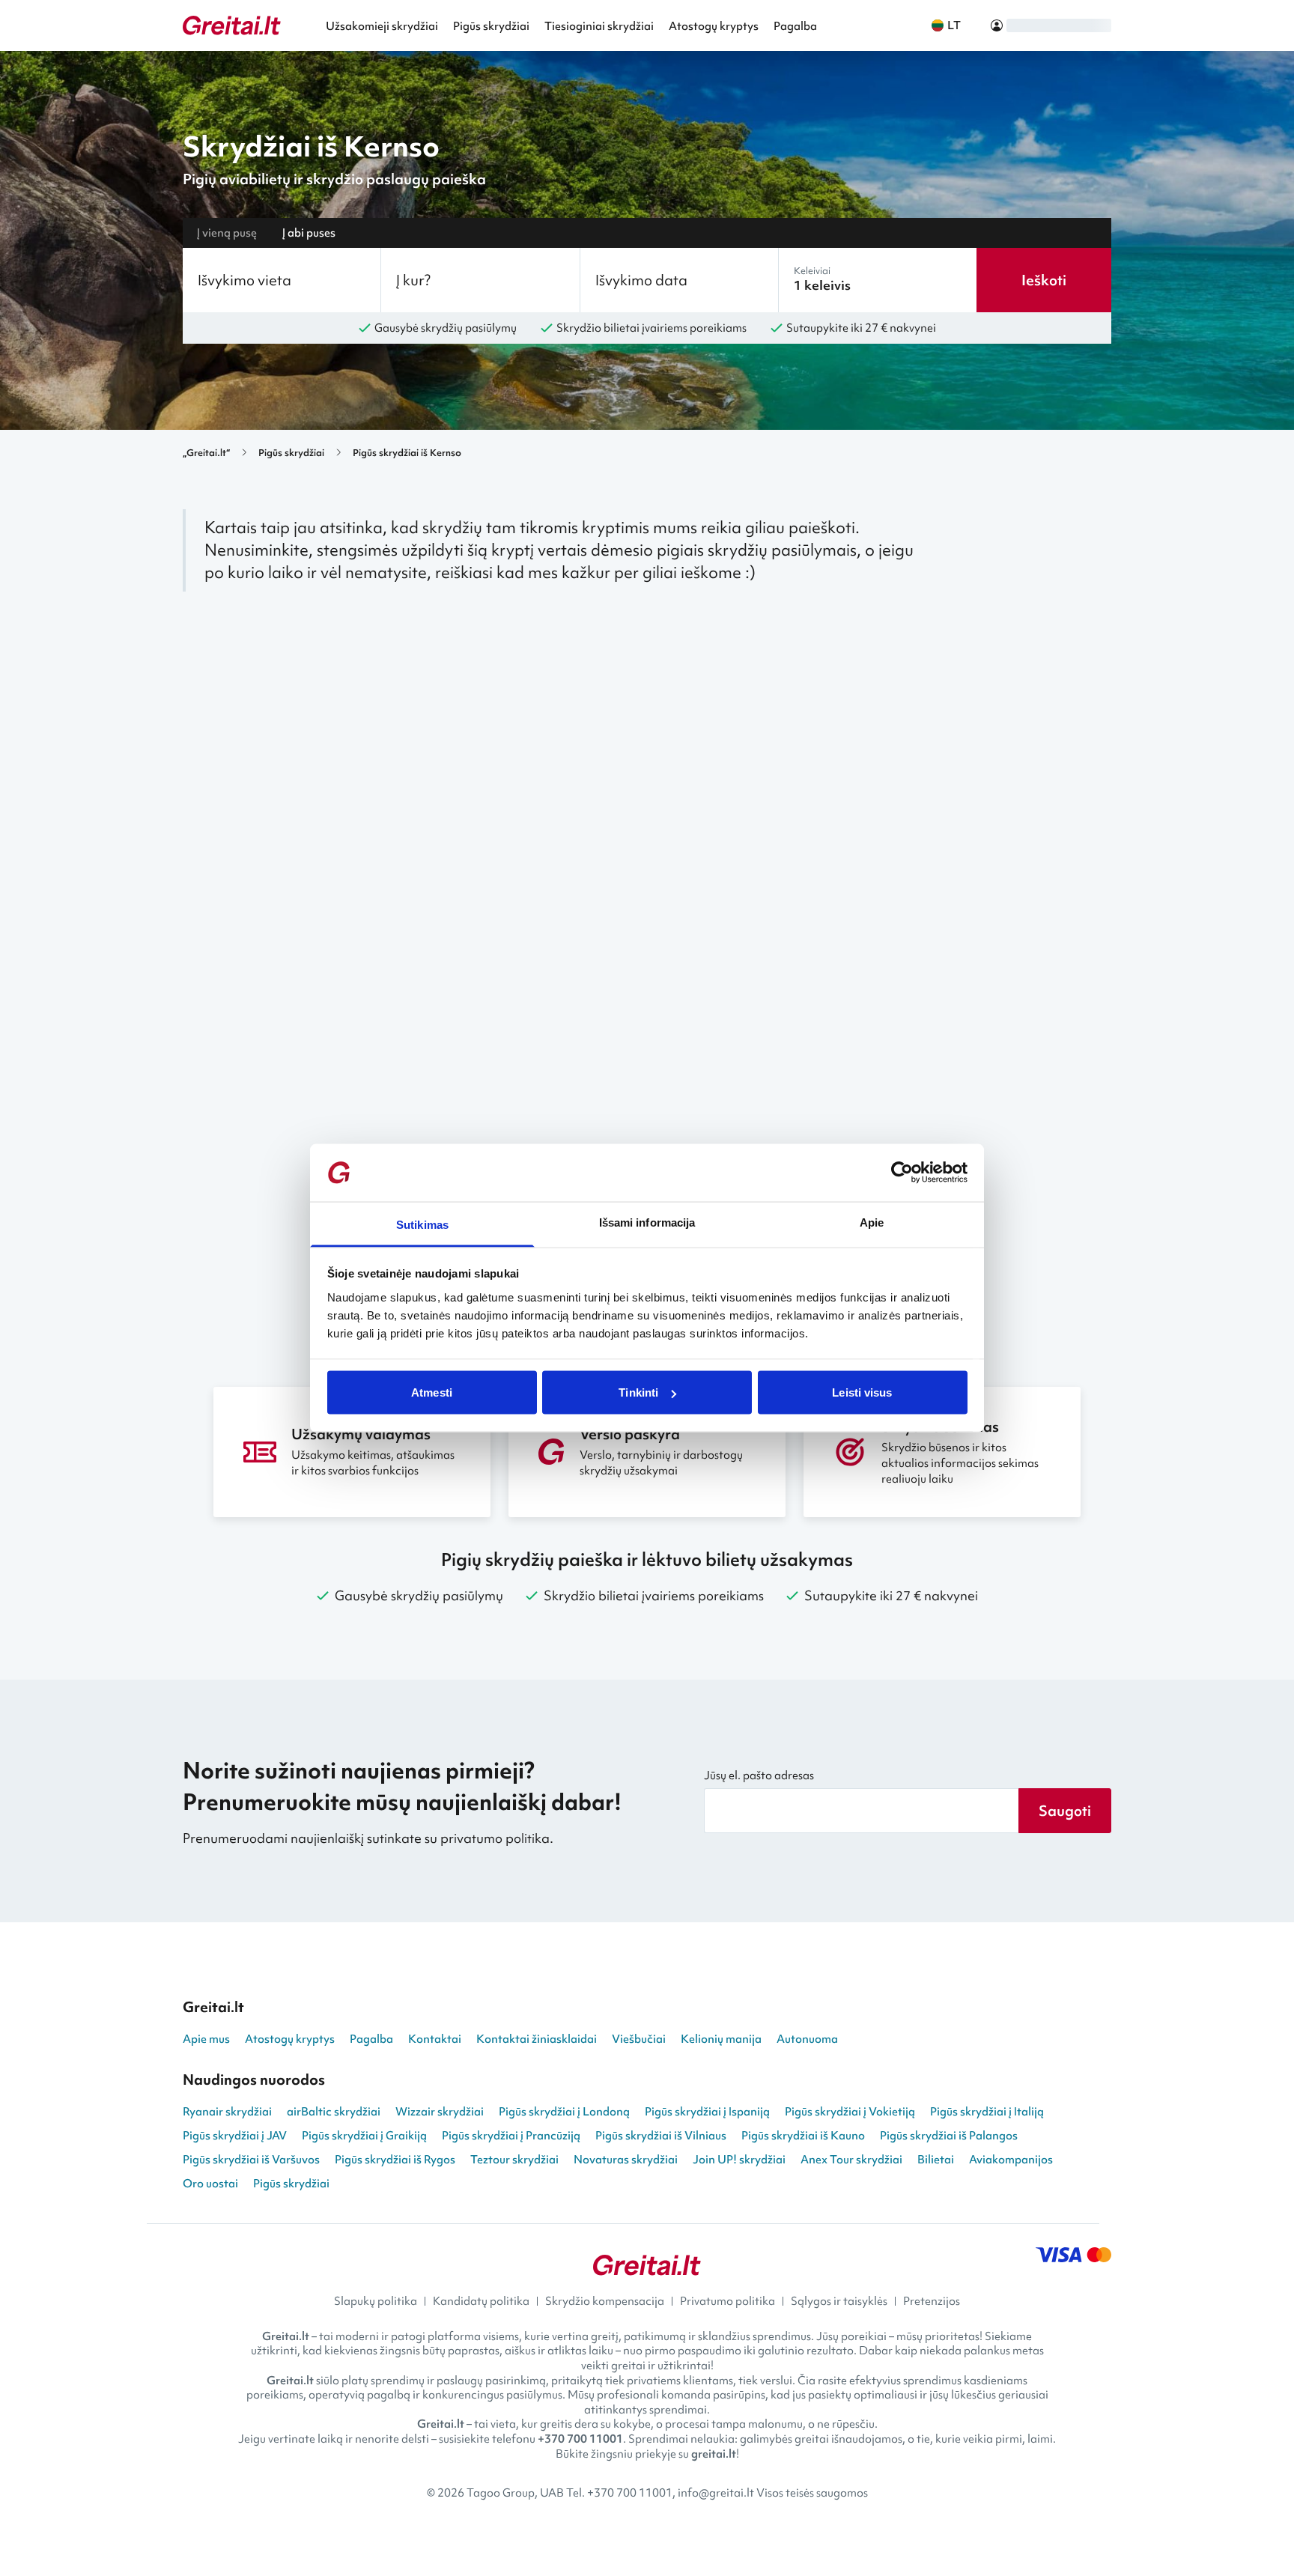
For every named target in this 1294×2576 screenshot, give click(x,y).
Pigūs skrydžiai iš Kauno (803, 2136)
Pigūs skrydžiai (491, 26)
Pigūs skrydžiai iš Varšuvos (251, 2160)
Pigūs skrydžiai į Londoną (564, 2112)
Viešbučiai (639, 2039)
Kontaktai (435, 2039)
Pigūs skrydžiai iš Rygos (395, 2160)
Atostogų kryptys (714, 26)
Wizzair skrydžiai (440, 2112)
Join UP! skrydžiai (739, 2160)
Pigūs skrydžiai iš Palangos (949, 2136)
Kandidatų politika (481, 2301)
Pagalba (795, 26)
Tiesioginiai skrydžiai (599, 26)
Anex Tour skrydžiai (851, 2160)
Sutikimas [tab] (422, 1224)
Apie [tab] (872, 1222)
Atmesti (432, 1392)
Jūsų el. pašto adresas (759, 1775)
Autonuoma (807, 2039)
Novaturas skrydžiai (626, 2160)
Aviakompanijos (1011, 2160)
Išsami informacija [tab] (647, 1222)
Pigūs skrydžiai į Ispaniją (707, 2112)
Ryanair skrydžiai (227, 2112)
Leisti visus (862, 1392)
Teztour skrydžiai (514, 2160)
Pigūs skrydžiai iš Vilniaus (661, 2136)
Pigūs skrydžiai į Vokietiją (850, 2112)
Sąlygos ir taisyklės (839, 2301)
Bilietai (936, 2160)
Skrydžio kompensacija (605, 2301)
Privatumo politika (728, 2301)
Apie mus (206, 2039)
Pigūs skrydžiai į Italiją (987, 2112)
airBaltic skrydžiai (334, 2112)
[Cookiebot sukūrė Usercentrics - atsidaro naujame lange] (902, 1173)
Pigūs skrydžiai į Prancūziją (511, 2136)
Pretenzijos (932, 2301)
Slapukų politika (376, 2301)
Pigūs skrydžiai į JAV (235, 2136)
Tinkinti (638, 1392)
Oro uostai (210, 2184)
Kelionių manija (721, 2039)
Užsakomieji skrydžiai (382, 26)
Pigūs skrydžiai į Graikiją (364, 2136)
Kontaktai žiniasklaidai (537, 2039)
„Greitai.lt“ (206, 453)
